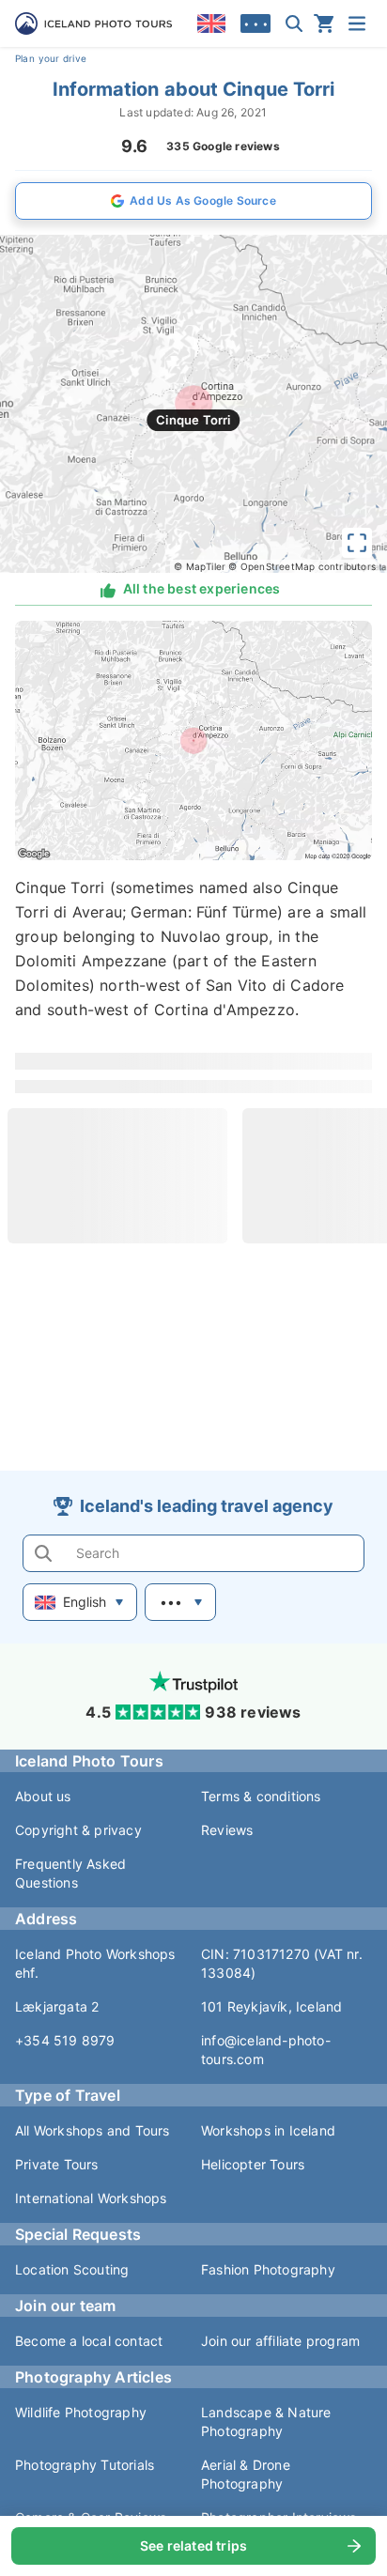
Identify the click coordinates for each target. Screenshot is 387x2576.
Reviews (227, 1830)
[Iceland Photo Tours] (93, 23)
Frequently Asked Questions (70, 1873)
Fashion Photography (268, 2269)
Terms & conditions (261, 1796)
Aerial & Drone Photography (246, 2474)
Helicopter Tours (253, 2164)
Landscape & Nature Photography (266, 2422)
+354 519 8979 (65, 2040)
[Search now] (294, 23)
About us (43, 1796)
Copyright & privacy (78, 1830)
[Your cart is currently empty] (324, 23)
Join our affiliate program (280, 2341)
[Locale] (211, 23)
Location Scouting (72, 2269)
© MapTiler (200, 566)
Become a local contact (89, 2341)
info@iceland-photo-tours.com (266, 2050)
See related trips (193, 2545)
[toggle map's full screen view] (357, 543)
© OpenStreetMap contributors (302, 566)
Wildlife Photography (81, 2412)
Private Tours (57, 2164)
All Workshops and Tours (93, 2130)
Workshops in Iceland (268, 2130)
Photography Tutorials (85, 2465)
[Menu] (357, 23)
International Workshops (91, 2198)
